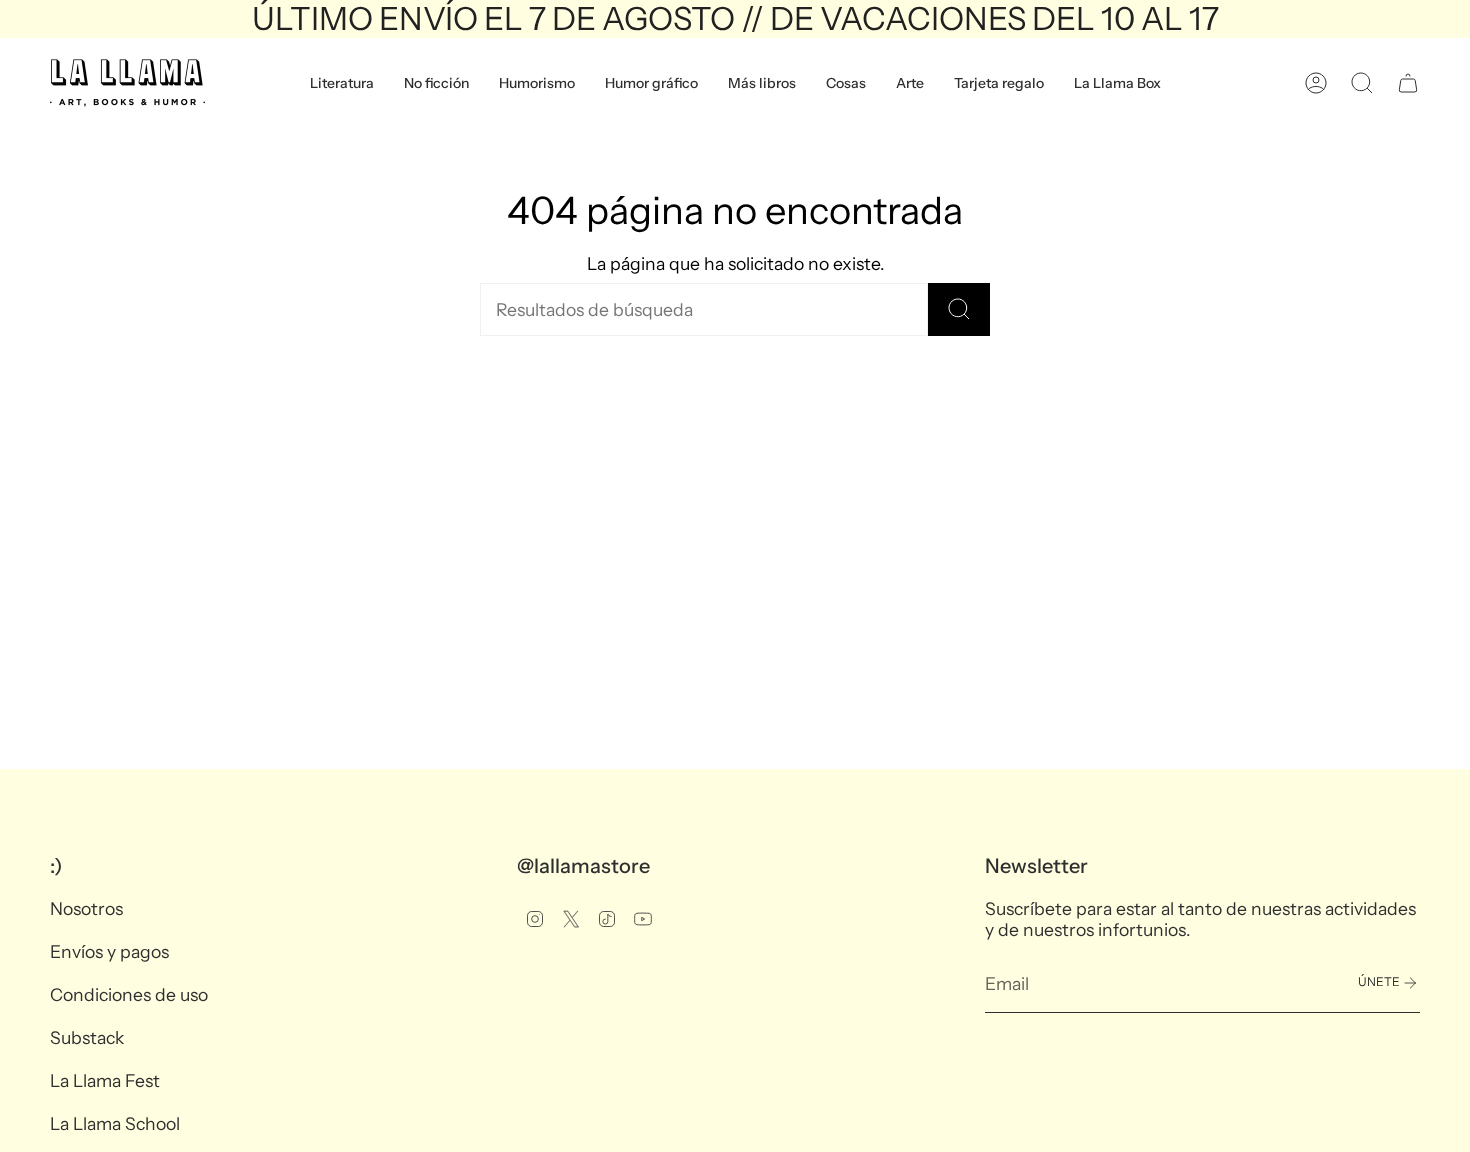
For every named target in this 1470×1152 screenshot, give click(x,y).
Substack (87, 1037)
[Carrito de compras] (1408, 83)
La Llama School (115, 1123)
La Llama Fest (105, 1080)
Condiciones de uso (129, 994)
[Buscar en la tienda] (959, 309)
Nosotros (86, 908)
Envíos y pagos (109, 951)
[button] (342, 83)
